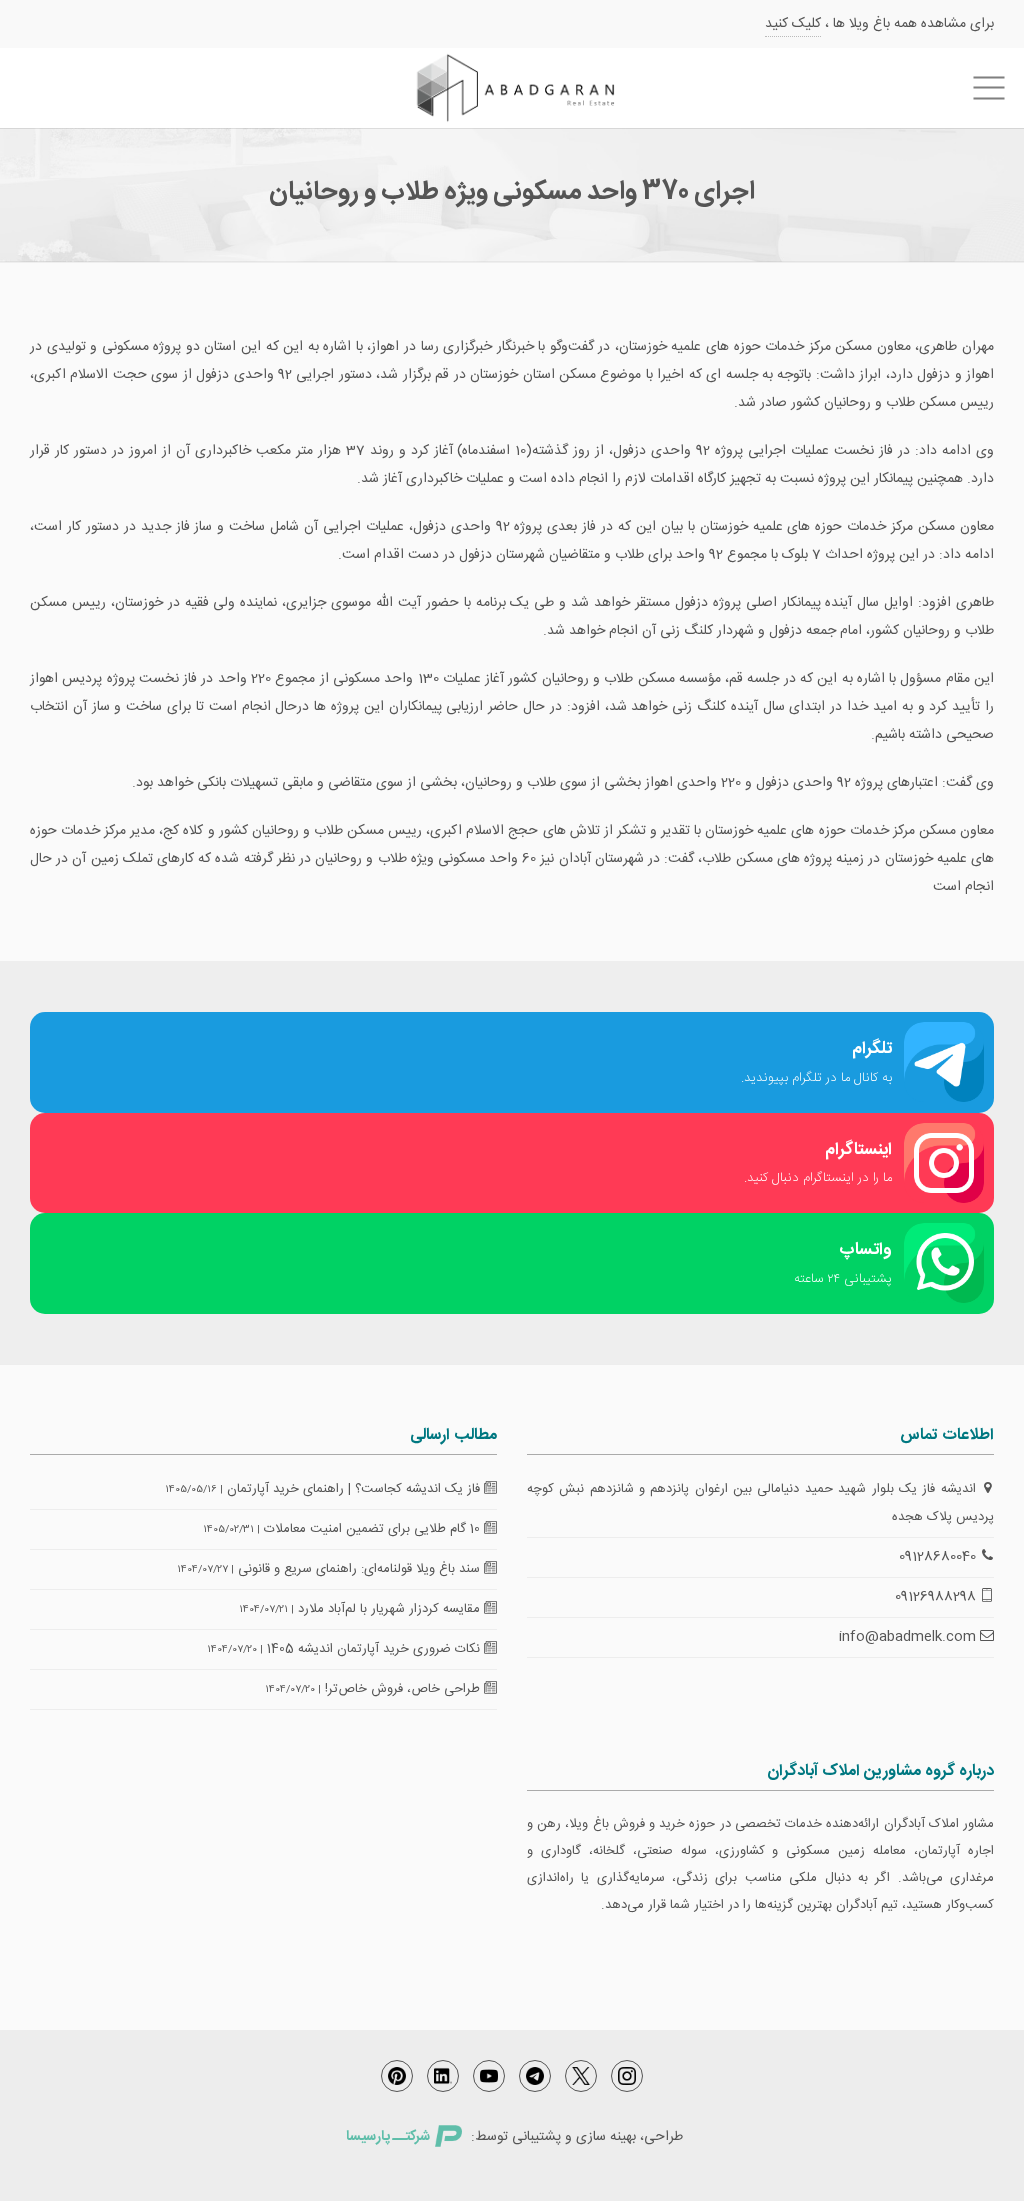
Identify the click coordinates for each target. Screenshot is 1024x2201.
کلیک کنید (793, 24)
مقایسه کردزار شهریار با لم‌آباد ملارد (391, 1609)
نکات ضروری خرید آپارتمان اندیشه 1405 (375, 1649)
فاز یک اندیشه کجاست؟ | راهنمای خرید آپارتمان (355, 1489)
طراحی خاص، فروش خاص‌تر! (404, 1689)
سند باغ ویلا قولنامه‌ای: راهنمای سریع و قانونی (361, 1569)
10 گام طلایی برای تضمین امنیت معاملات (374, 1529)
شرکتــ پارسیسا (388, 2137)
